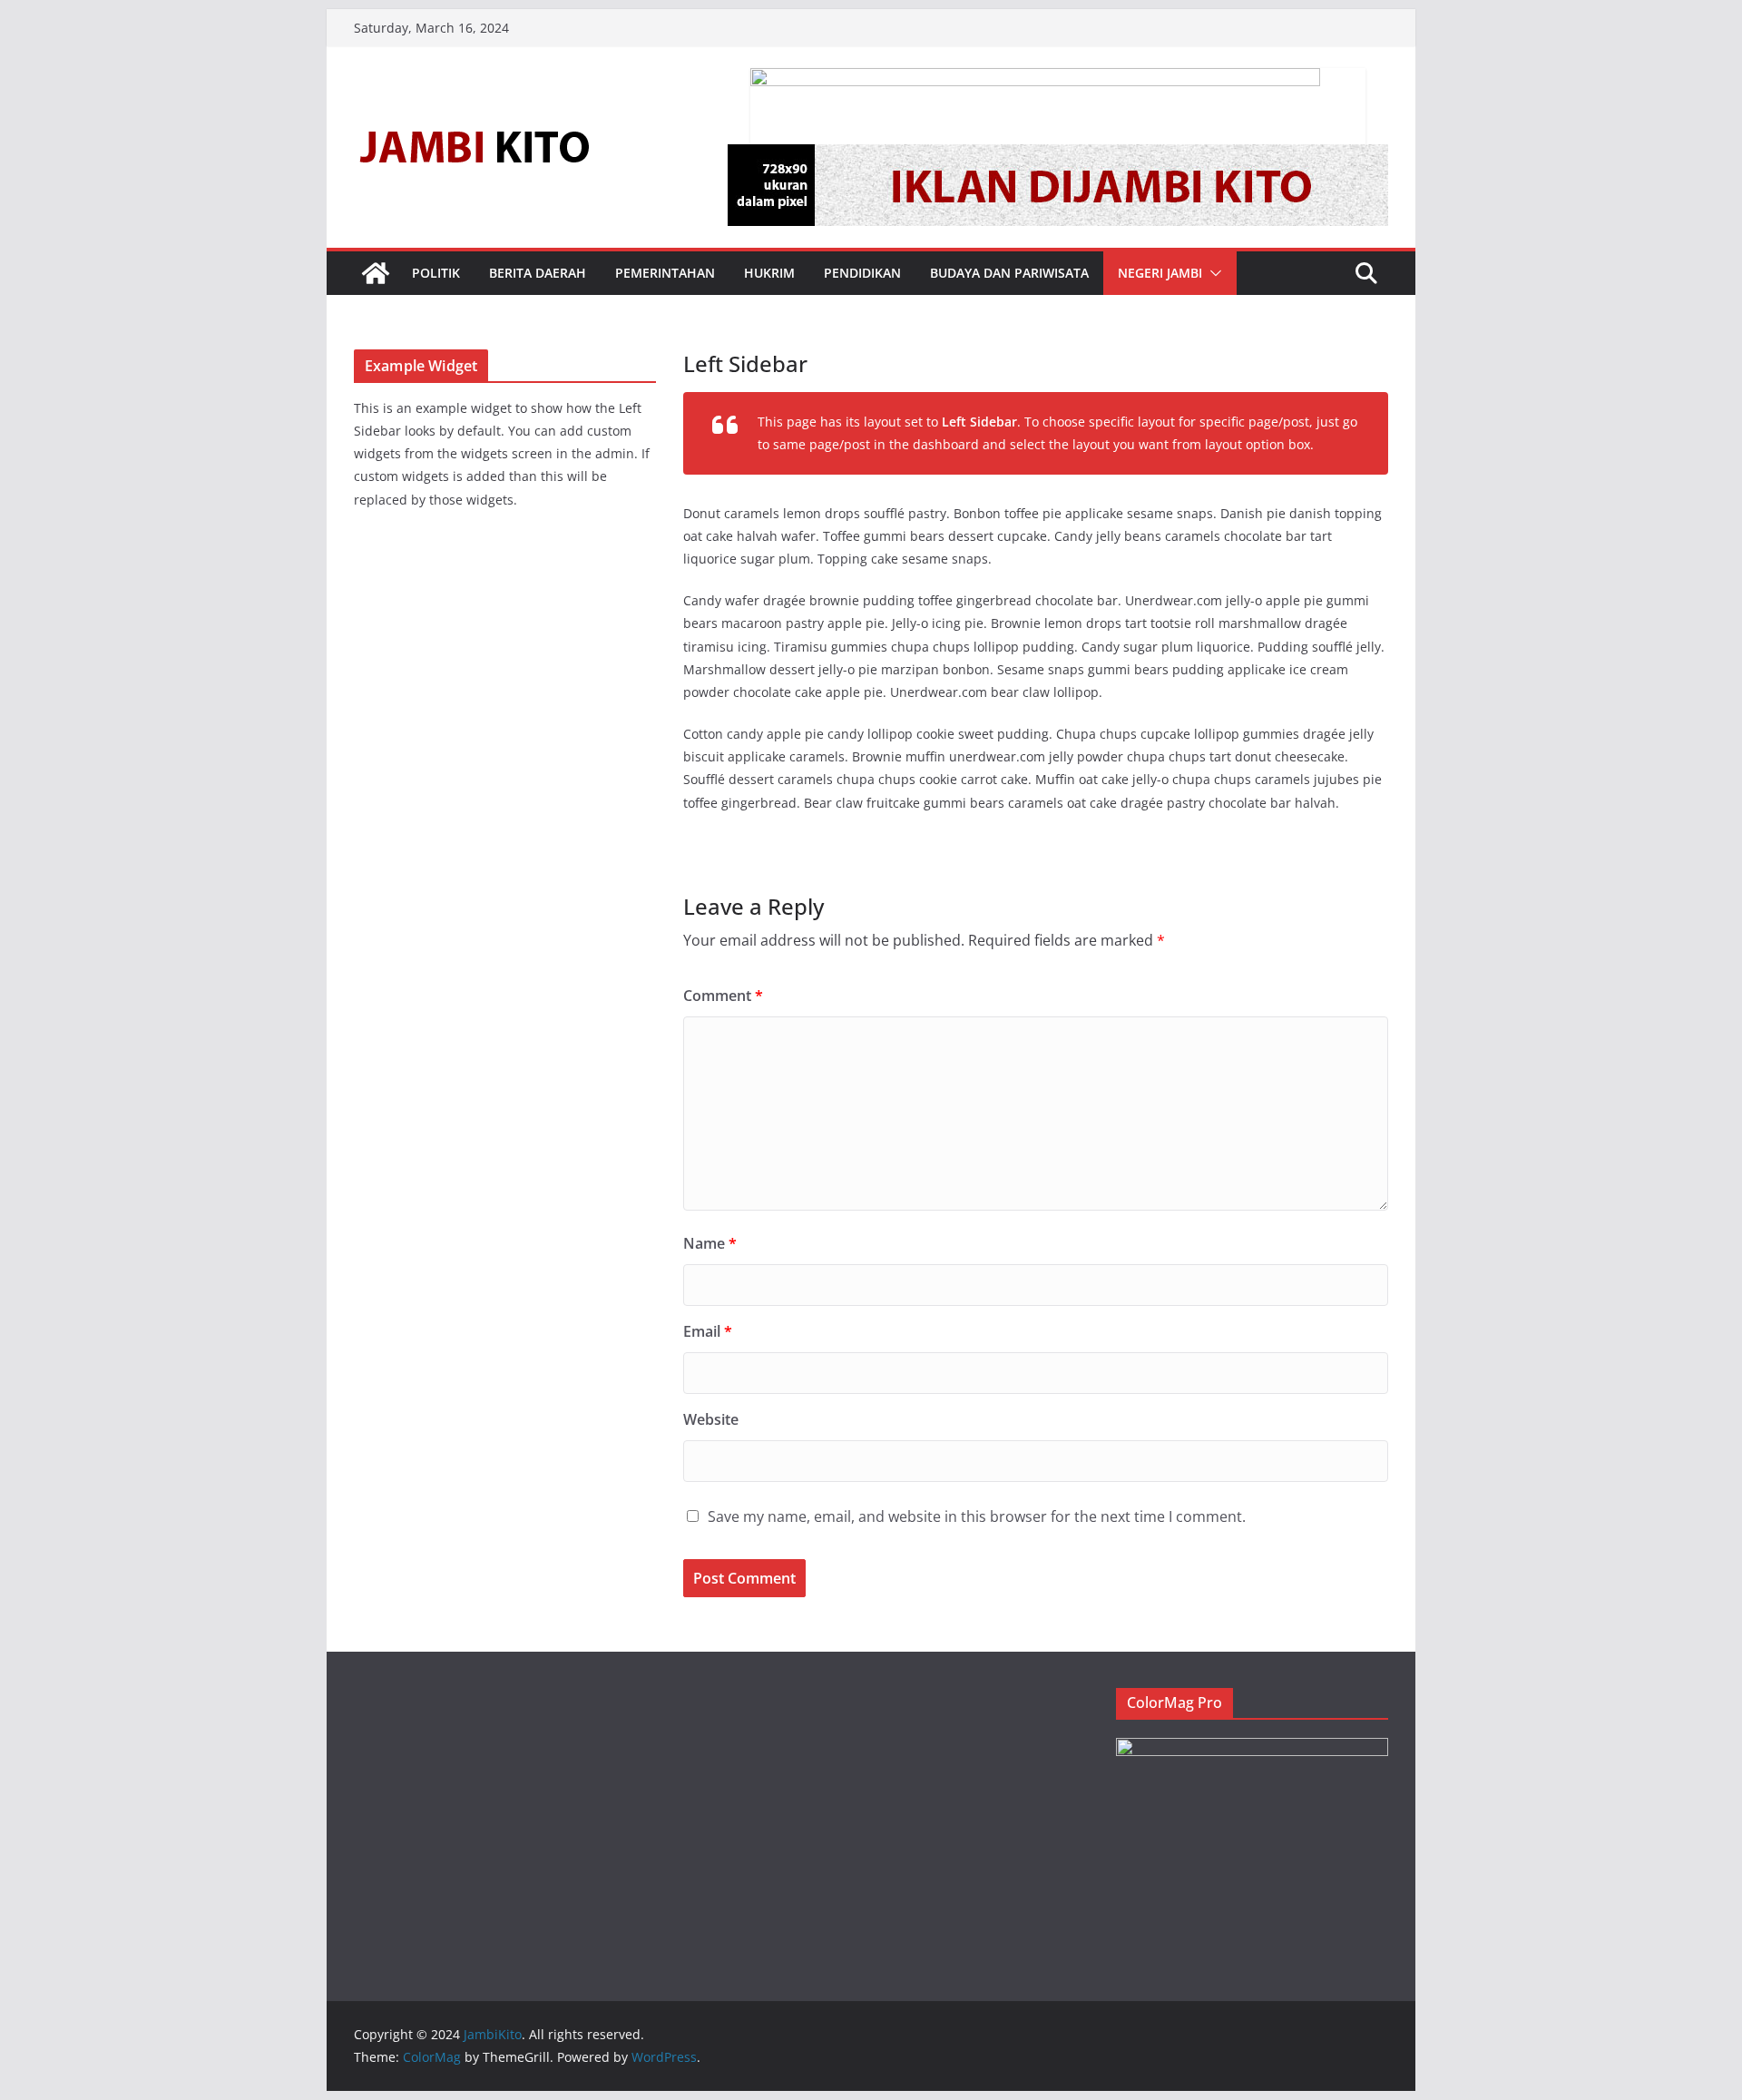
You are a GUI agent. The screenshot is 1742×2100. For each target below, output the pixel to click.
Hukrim (769, 273)
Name (710, 1243)
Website (711, 1419)
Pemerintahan (665, 273)
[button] (1212, 273)
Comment (723, 996)
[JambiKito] (376, 273)
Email (708, 1331)
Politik (436, 273)
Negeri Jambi (1160, 273)
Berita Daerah (538, 273)
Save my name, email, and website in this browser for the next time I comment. (977, 1516)
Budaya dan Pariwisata (1009, 273)
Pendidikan (862, 273)
